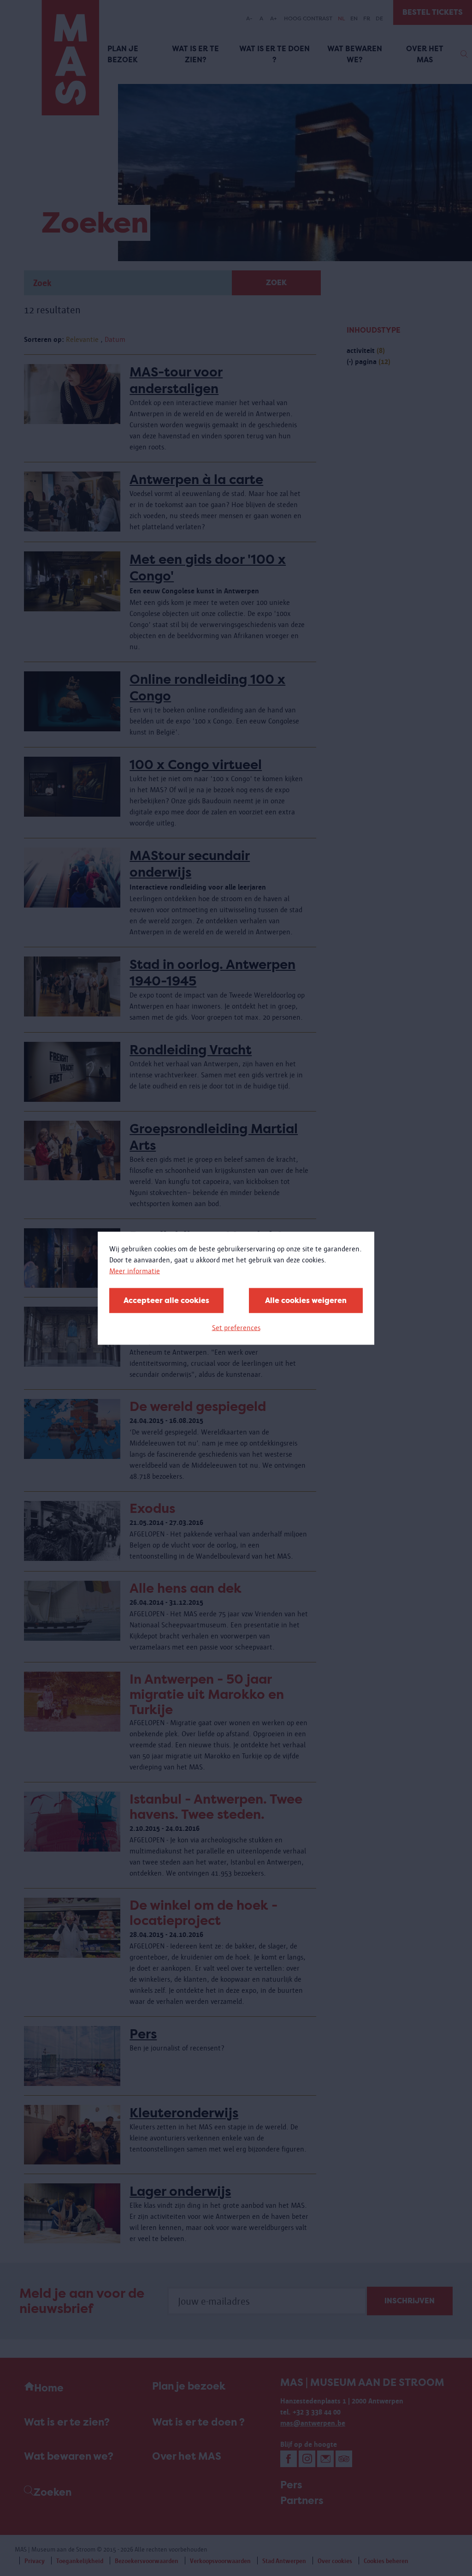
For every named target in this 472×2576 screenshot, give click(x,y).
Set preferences (236, 1327)
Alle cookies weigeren (306, 1300)
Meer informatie (135, 1270)
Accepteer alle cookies (166, 1300)
